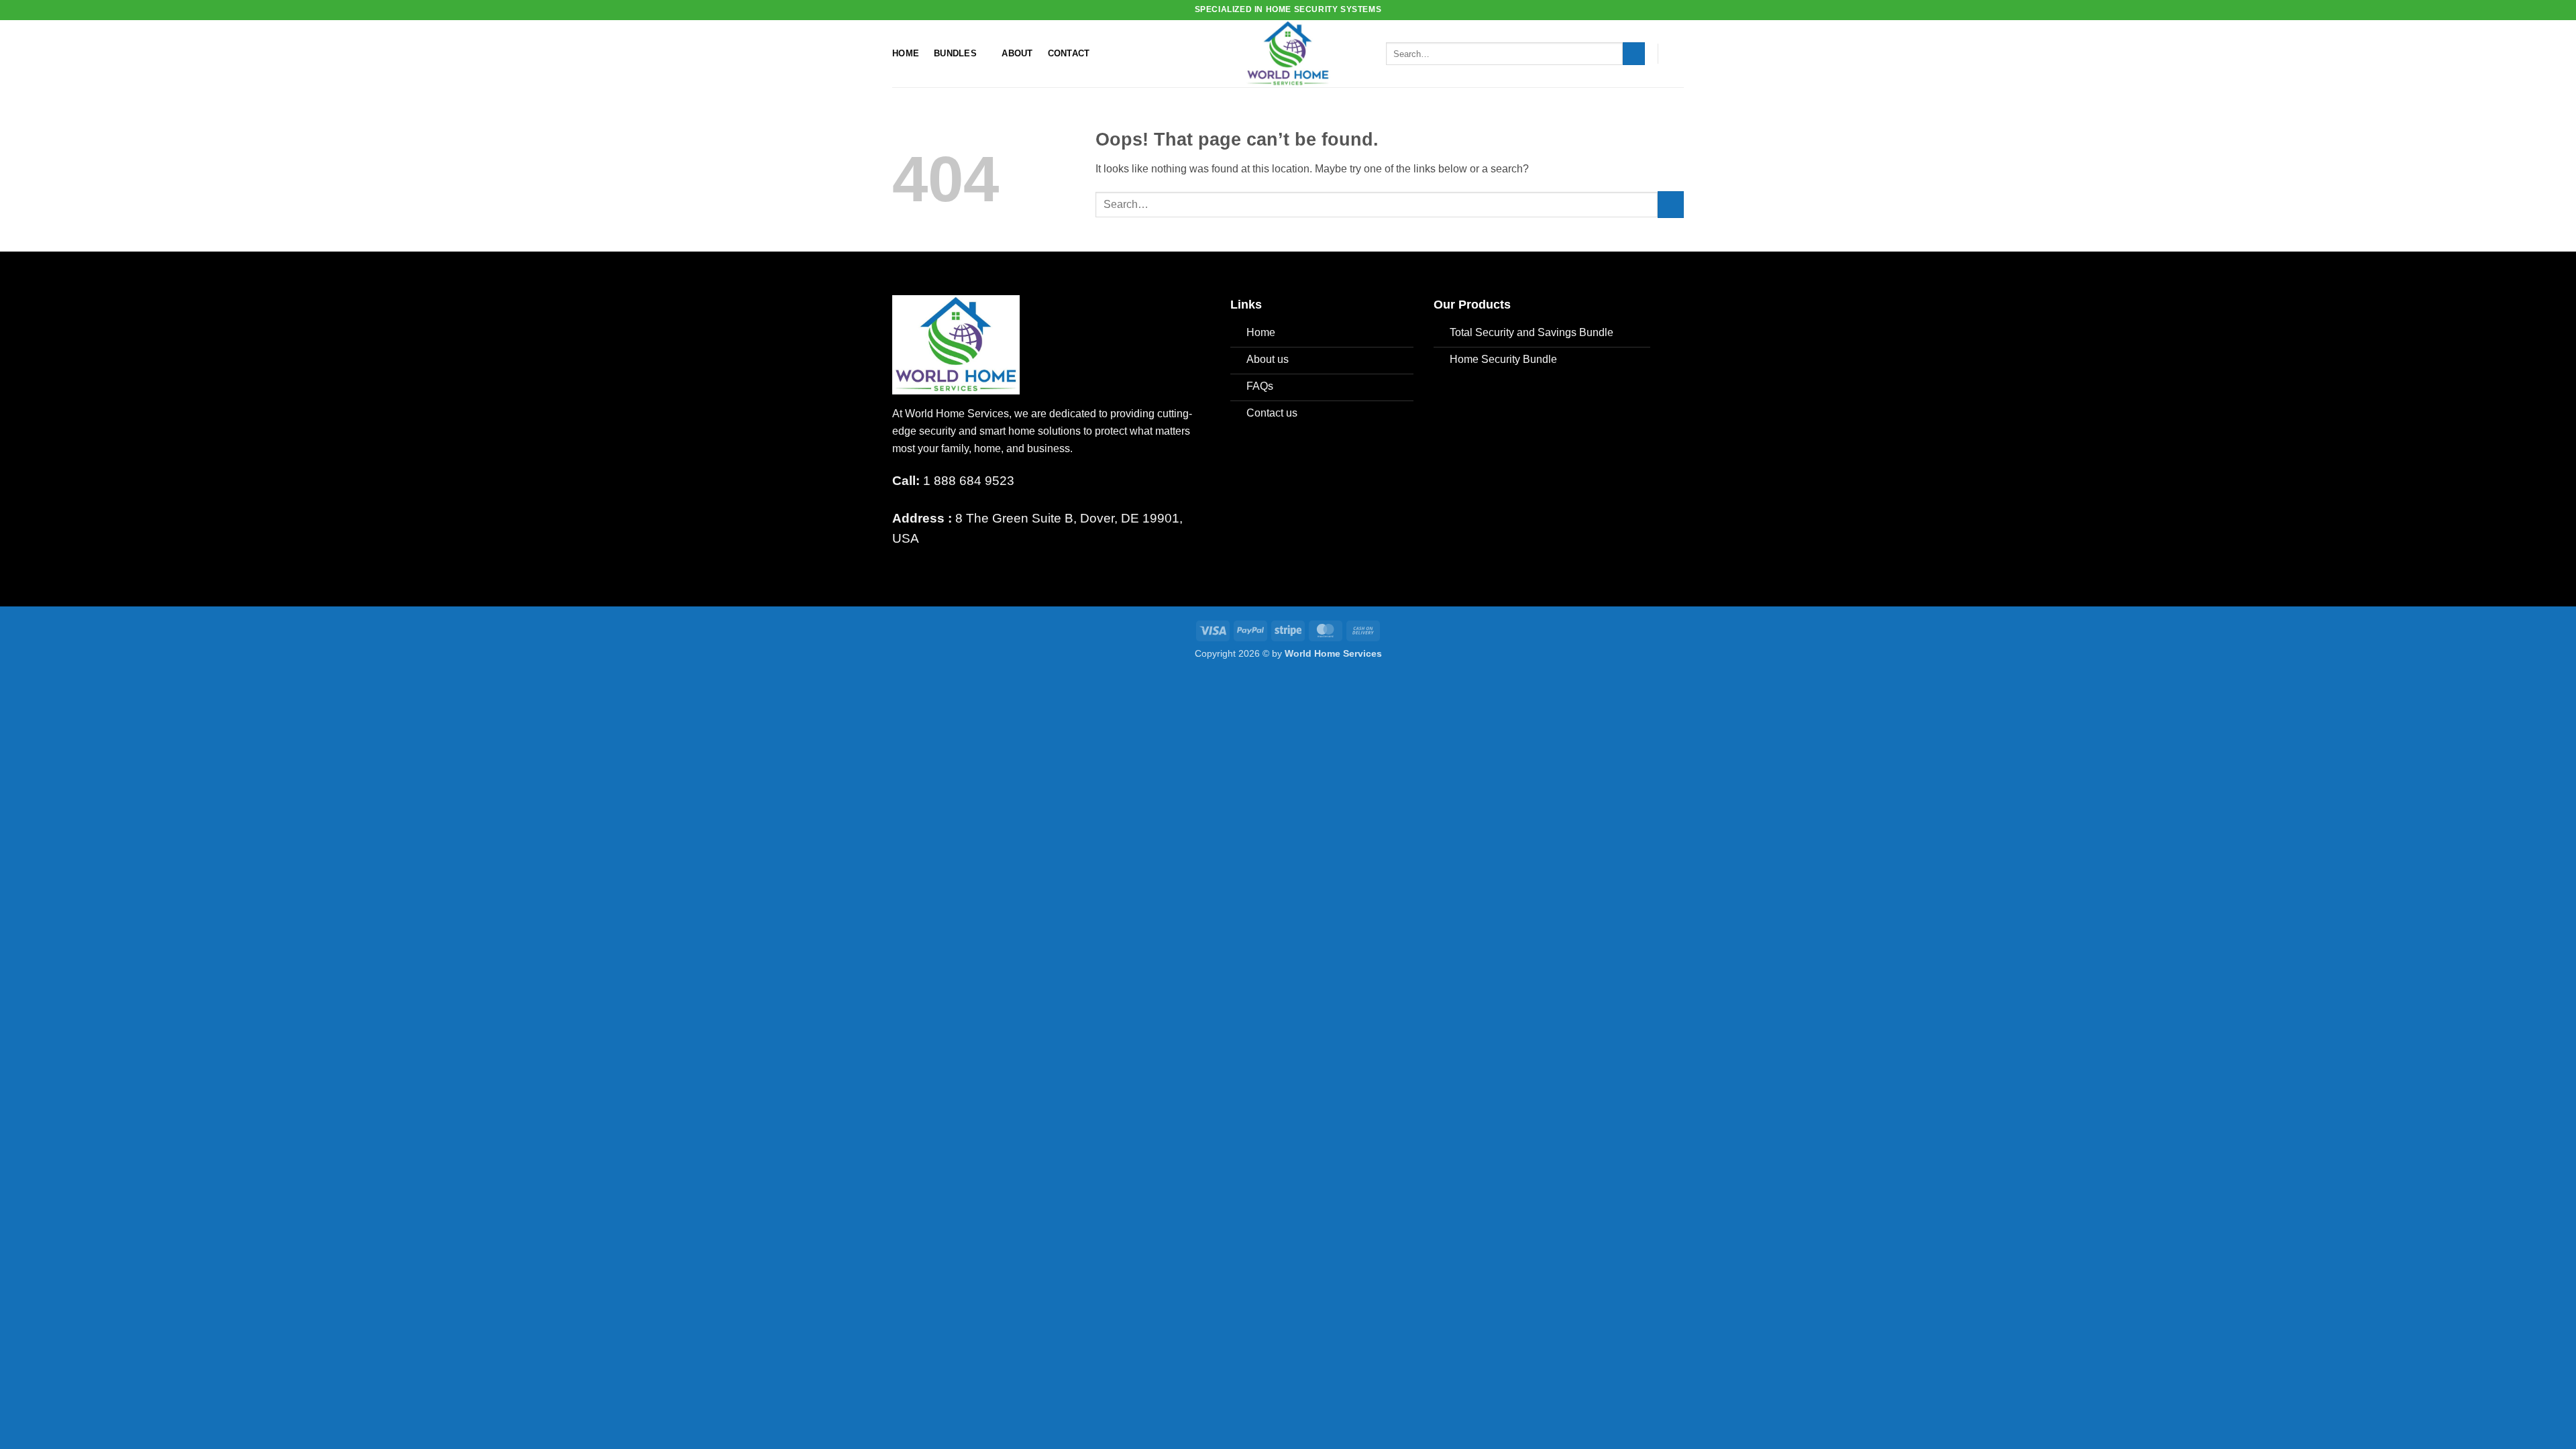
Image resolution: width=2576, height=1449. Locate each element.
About (1017, 53)
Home (906, 53)
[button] (1677, 54)
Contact (1069, 53)
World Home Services (1333, 653)
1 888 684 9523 (953, 481)
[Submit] (1634, 54)
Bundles (955, 53)
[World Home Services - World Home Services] (1288, 54)
